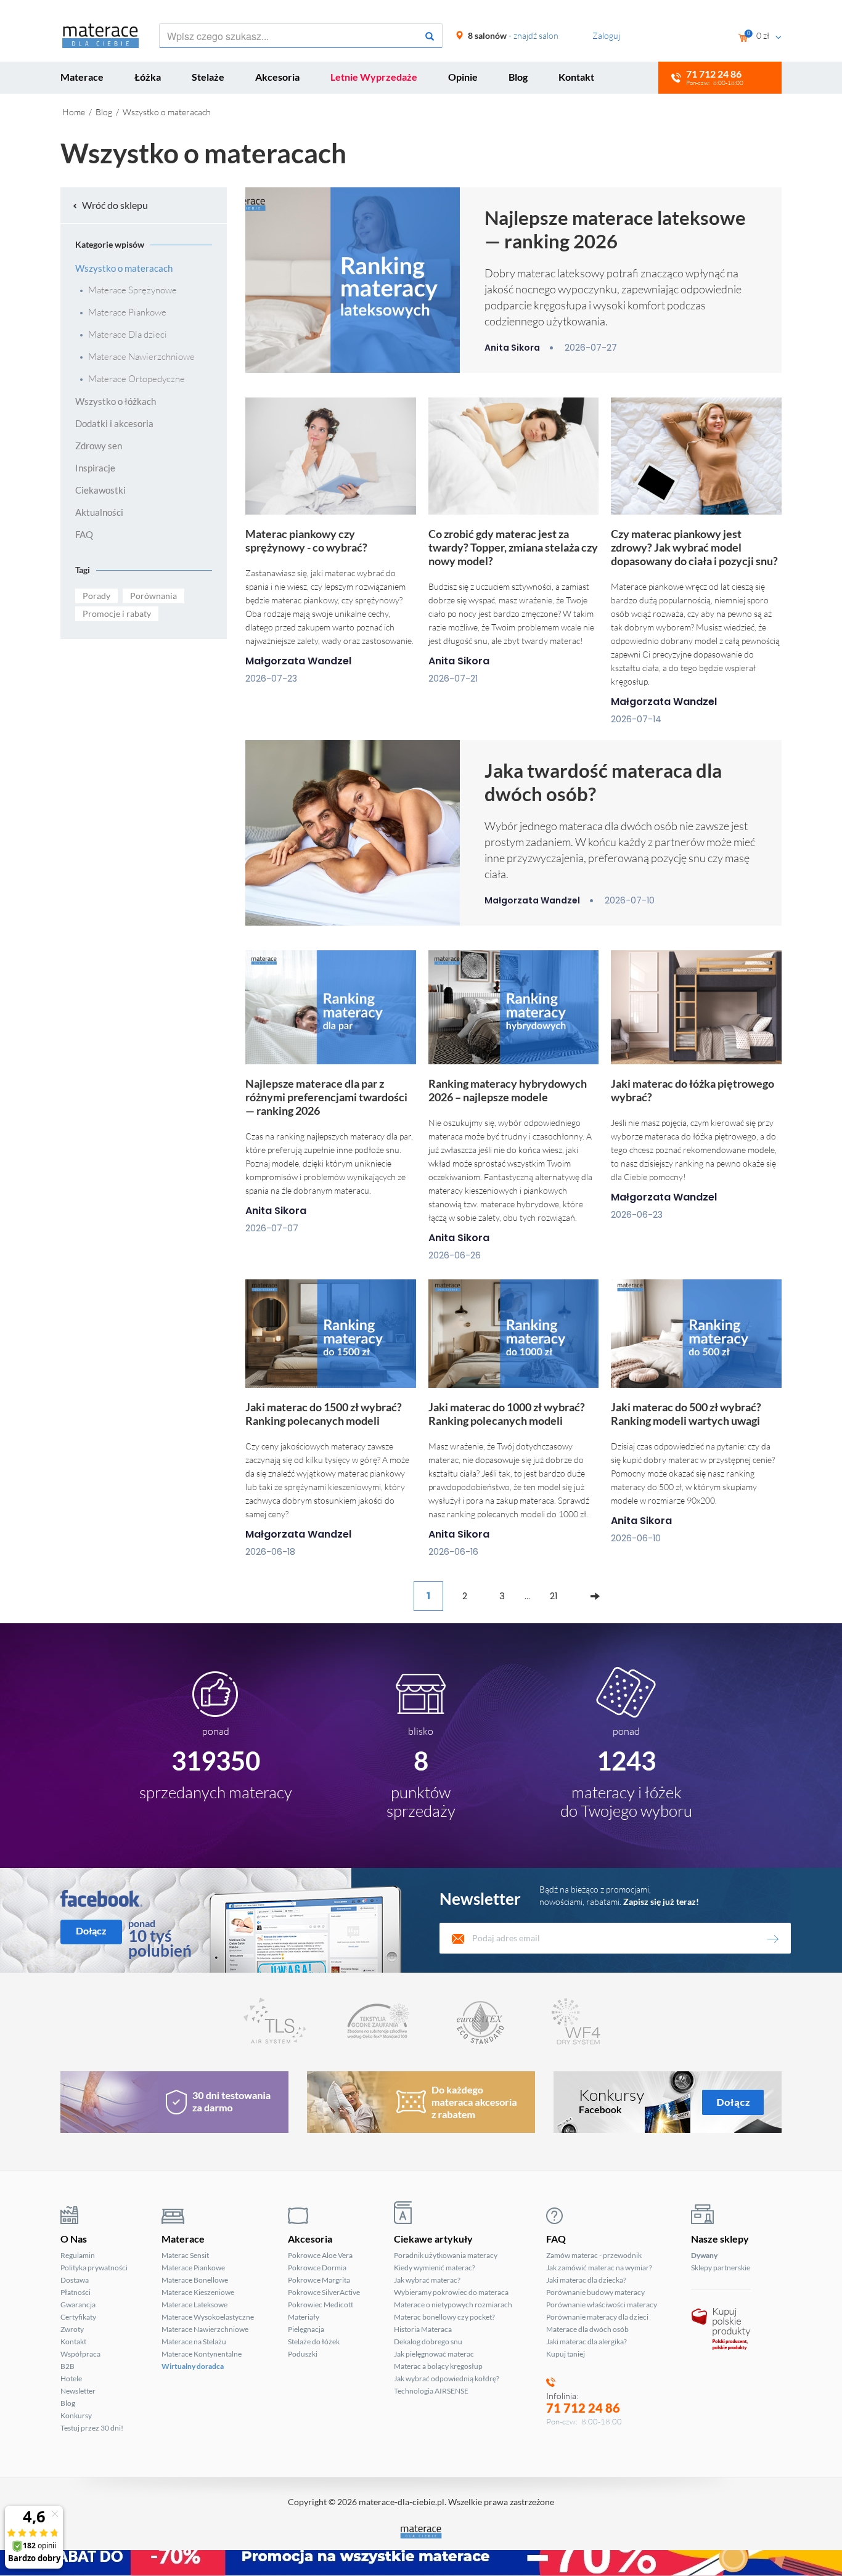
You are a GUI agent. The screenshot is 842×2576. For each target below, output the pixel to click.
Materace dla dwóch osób (587, 2329)
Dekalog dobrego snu (428, 2342)
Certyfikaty (78, 2317)
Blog (518, 77)
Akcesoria (277, 77)
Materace (82, 77)
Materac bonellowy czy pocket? (444, 2317)
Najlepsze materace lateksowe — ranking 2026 (615, 229)
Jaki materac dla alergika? (587, 2342)
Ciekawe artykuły (433, 2239)
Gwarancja (78, 2305)
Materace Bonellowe (195, 2280)
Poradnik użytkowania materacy (446, 2255)
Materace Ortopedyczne (136, 379)
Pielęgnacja (306, 2329)
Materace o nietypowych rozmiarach (453, 2305)
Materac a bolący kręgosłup (438, 2366)
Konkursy (76, 2415)
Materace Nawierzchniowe (141, 357)
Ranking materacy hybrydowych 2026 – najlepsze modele (508, 1090)
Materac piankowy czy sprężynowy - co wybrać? (306, 540)
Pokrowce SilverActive (324, 2292)
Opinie (463, 77)
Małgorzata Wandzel (298, 661)
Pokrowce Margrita (319, 2280)
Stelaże (208, 77)
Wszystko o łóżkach (116, 401)
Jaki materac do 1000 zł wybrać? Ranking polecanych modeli (507, 1414)
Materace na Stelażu (194, 2342)
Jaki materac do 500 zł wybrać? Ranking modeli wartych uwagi (686, 1414)
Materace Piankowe (126, 312)
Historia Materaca (423, 2329)
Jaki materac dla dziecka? (586, 2280)
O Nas (74, 2239)
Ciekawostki (100, 490)
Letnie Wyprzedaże (374, 77)
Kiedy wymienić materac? (435, 2268)
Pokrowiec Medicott (321, 2305)
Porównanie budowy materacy (595, 2292)
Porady (96, 596)
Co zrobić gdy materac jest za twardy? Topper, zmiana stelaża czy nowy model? (513, 547)
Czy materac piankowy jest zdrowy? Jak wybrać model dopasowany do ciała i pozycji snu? (694, 547)
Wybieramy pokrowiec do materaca (451, 2292)
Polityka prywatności (94, 2268)
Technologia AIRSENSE (431, 2391)
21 (554, 1596)
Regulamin (78, 2255)
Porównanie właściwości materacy (602, 2305)
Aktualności (99, 512)
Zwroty (72, 2329)
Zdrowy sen (99, 446)
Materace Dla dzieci (127, 335)
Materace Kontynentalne (202, 2354)
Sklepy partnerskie (721, 2268)
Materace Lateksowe (194, 2305)
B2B (67, 2366)
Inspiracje (95, 468)
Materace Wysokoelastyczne (208, 2317)
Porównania (153, 596)
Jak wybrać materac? (427, 2280)
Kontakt (576, 77)
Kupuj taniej (566, 2354)
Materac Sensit (185, 2255)
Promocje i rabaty (117, 613)
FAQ (84, 534)
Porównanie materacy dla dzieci (597, 2317)
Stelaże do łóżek (314, 2342)
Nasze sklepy (720, 2239)
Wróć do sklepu (114, 205)
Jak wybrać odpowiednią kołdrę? (447, 2378)
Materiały (304, 2317)
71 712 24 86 (583, 2408)
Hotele (71, 2378)
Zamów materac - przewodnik (594, 2255)
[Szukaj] (430, 36)
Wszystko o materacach (124, 268)
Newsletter (78, 2391)
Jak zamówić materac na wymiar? (599, 2268)
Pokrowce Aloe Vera (320, 2255)
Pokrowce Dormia (317, 2268)
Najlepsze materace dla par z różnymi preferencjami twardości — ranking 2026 (326, 1097)
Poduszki (303, 2354)
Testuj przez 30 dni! (92, 2428)
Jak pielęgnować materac (434, 2354)
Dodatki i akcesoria (114, 423)
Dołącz (91, 1930)
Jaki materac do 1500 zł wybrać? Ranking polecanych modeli (324, 1414)
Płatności (76, 2292)
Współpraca (80, 2354)
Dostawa (75, 2280)
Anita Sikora (512, 348)
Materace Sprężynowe (132, 290)
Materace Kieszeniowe (198, 2292)
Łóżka (148, 77)
